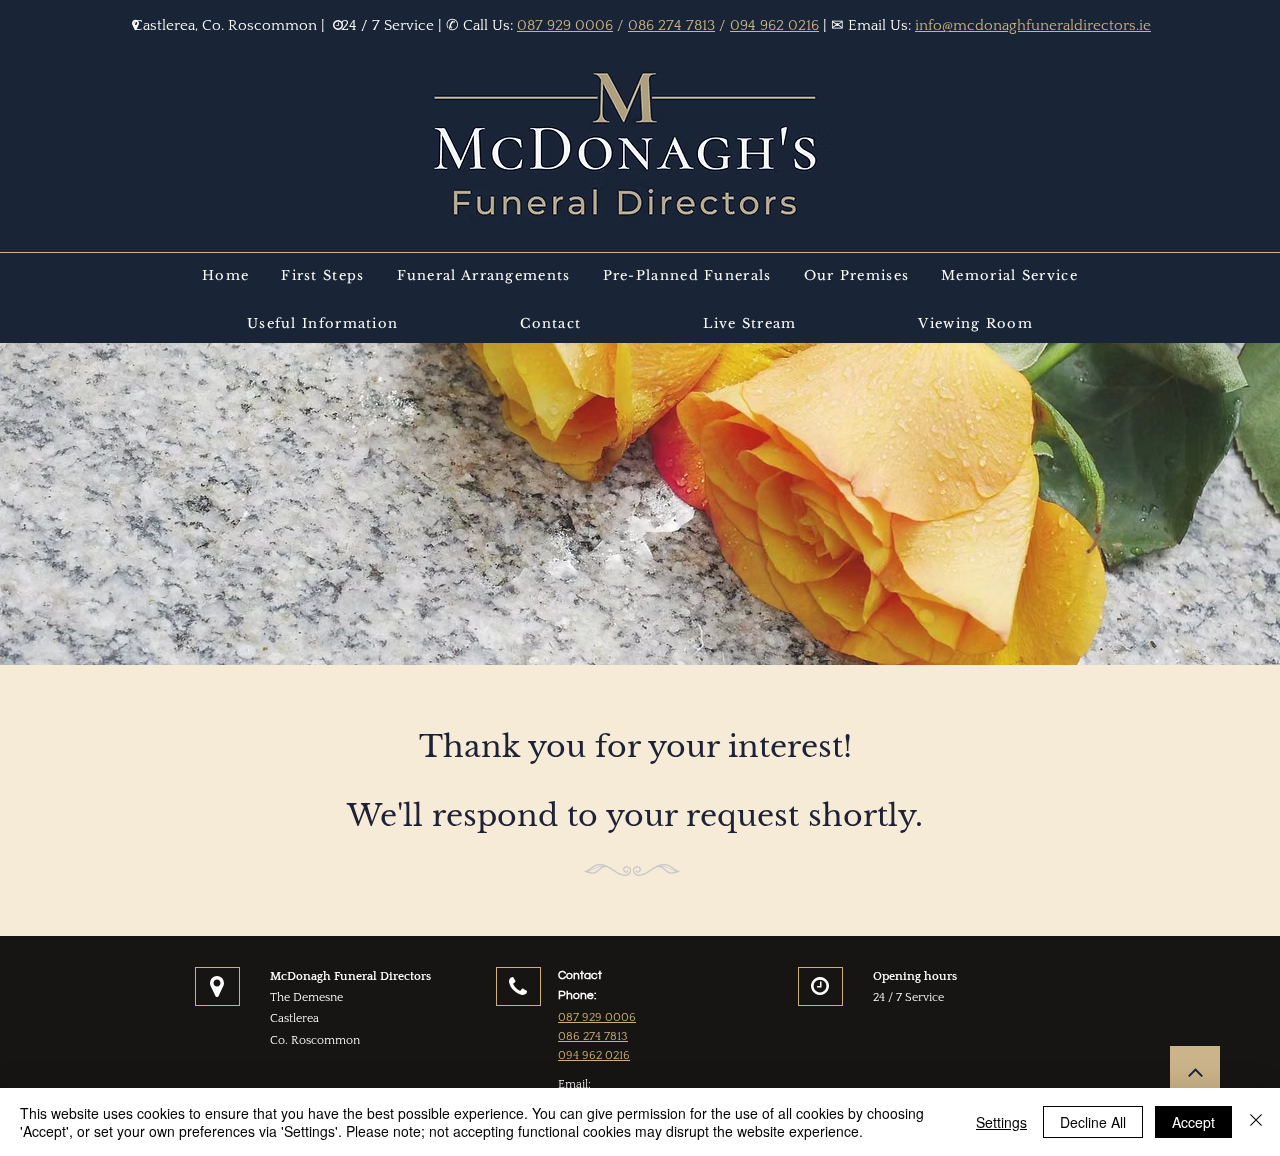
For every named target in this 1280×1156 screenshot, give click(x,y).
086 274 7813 (671, 25)
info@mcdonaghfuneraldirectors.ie (1033, 25)
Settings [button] (1001, 1122)
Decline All (1093, 1122)
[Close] (1256, 1122)
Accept (1193, 1122)
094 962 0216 (774, 25)
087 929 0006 (565, 25)
